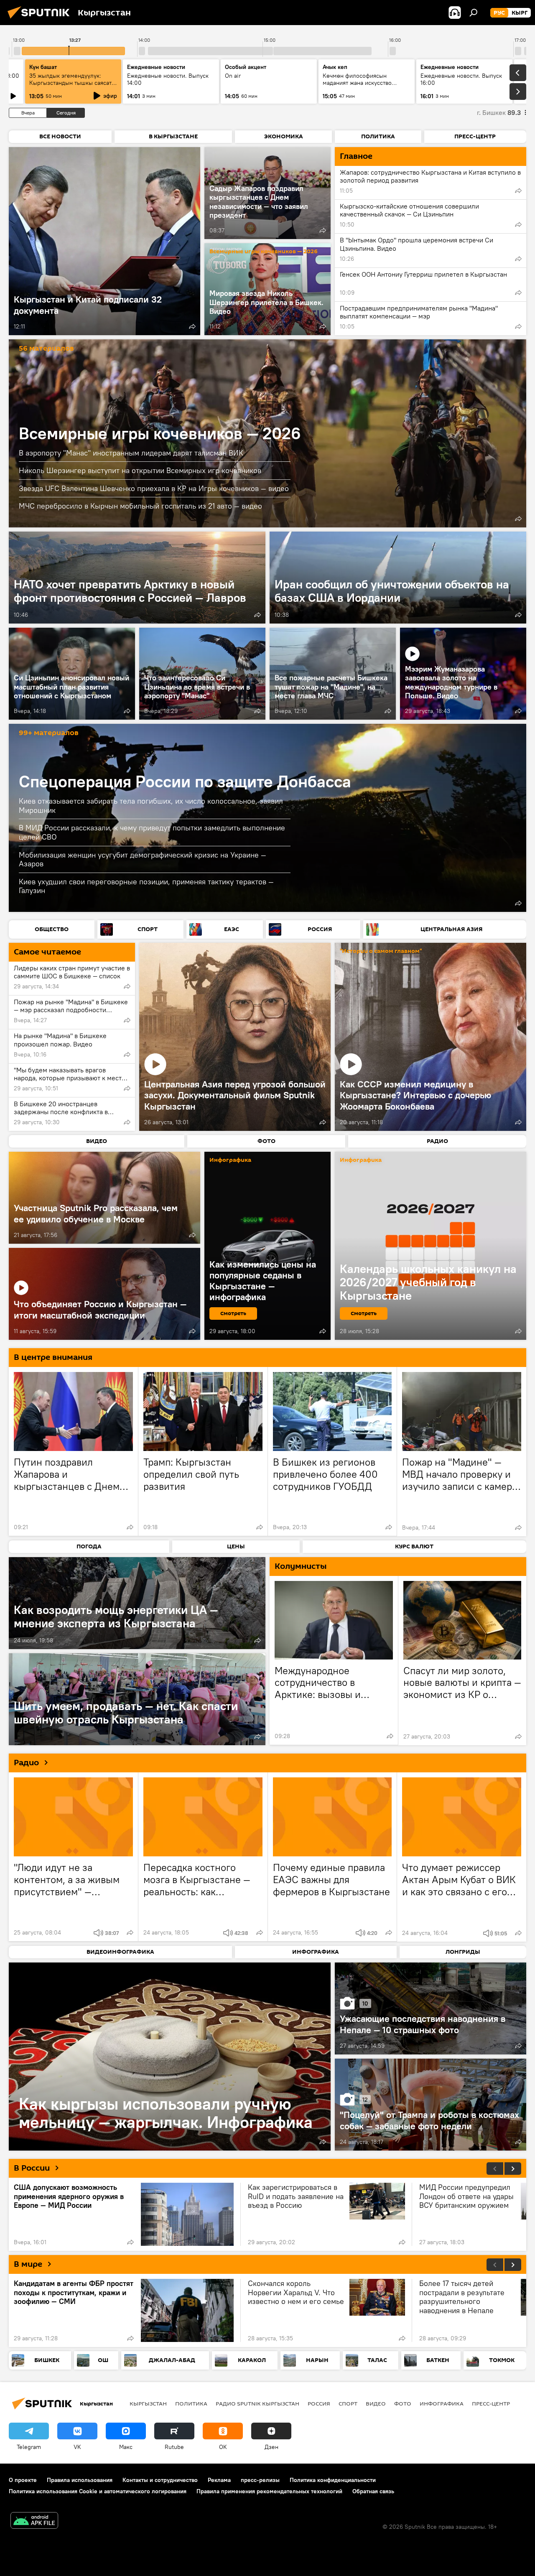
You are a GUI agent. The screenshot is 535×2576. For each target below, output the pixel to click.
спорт (348, 2403)
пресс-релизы (260, 2480)
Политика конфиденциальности (333, 2480)
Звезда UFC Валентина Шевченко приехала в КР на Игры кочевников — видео (154, 488)
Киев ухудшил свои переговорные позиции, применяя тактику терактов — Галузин (146, 886)
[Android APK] (34, 2521)
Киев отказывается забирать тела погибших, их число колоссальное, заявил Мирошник (151, 806)
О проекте (23, 2480)
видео (376, 2403)
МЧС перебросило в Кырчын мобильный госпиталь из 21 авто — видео (140, 506)
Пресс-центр (491, 2403)
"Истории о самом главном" (381, 951)
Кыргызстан (148, 2403)
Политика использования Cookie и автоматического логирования (98, 2491)
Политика (191, 2403)
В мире (28, 2264)
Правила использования (80, 2480)
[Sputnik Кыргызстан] (41, 20)
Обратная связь (373, 2491)
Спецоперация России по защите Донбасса (185, 781)
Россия (319, 2403)
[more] (192, 326)
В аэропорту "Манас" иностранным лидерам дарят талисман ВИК (131, 453)
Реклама (219, 2480)
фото (403, 2403)
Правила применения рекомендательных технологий (269, 2491)
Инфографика (442, 2403)
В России (32, 2168)
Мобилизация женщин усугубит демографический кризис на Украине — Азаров (143, 859)
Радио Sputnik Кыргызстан (257, 2403)
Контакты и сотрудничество (160, 2480)
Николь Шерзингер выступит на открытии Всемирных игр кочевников (140, 470)
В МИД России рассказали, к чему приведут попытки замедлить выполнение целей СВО (152, 832)
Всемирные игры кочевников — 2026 (264, 252)
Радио (26, 1763)
